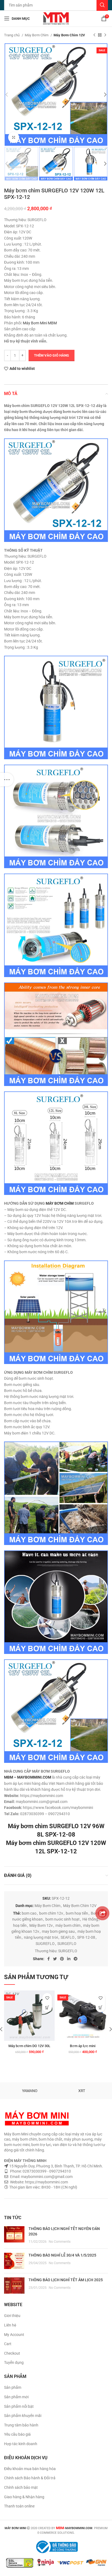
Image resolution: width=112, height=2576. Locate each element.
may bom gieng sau (58, 1931)
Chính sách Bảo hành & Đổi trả (30, 2478)
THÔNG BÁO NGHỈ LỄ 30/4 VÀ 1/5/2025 (62, 2255)
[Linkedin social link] (69, 1959)
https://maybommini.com (46, 2182)
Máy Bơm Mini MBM (40, 323)
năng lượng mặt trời (41, 1937)
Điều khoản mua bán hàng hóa (30, 2469)
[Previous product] (94, 35)
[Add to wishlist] (47, 1998)
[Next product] (105, 35)
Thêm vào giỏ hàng (52, 355)
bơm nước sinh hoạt (63, 1919)
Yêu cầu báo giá (17, 2434)
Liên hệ (10, 2325)
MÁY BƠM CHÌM (60, 1203)
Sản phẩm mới (16, 2397)
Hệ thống (90, 1919)
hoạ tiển (20, 1925)
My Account (14, 2335)
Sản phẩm (13, 2387)
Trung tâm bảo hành (21, 2425)
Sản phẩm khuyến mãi (23, 2416)
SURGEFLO (67, 1944)
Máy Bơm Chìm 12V (69, 35)
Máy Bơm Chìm (37, 35)
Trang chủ (12, 35)
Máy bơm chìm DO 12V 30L (29, 2046)
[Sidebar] (7, 780)
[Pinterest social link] (62, 1959)
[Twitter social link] (55, 1959)
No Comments (60, 2242)
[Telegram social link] (76, 1959)
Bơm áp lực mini (83, 2046)
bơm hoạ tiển (77, 1913)
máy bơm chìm (68, 1925)
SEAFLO (68, 1937)
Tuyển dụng (14, 2362)
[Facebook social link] (49, 1959)
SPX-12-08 (86, 1937)
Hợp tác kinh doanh (21, 2444)
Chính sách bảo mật (21, 2487)
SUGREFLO (45, 1944)
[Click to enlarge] (14, 137)
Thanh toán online (19, 2506)
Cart (8, 2344)
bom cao (29, 1913)
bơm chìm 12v (51, 1913)
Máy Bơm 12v (41, 1925)
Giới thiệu (12, 2316)
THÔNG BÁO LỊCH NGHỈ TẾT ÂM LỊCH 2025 (66, 2280)
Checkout (12, 2353)
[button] (47, 2007)
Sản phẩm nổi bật (19, 2406)
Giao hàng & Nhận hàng (24, 2497)
